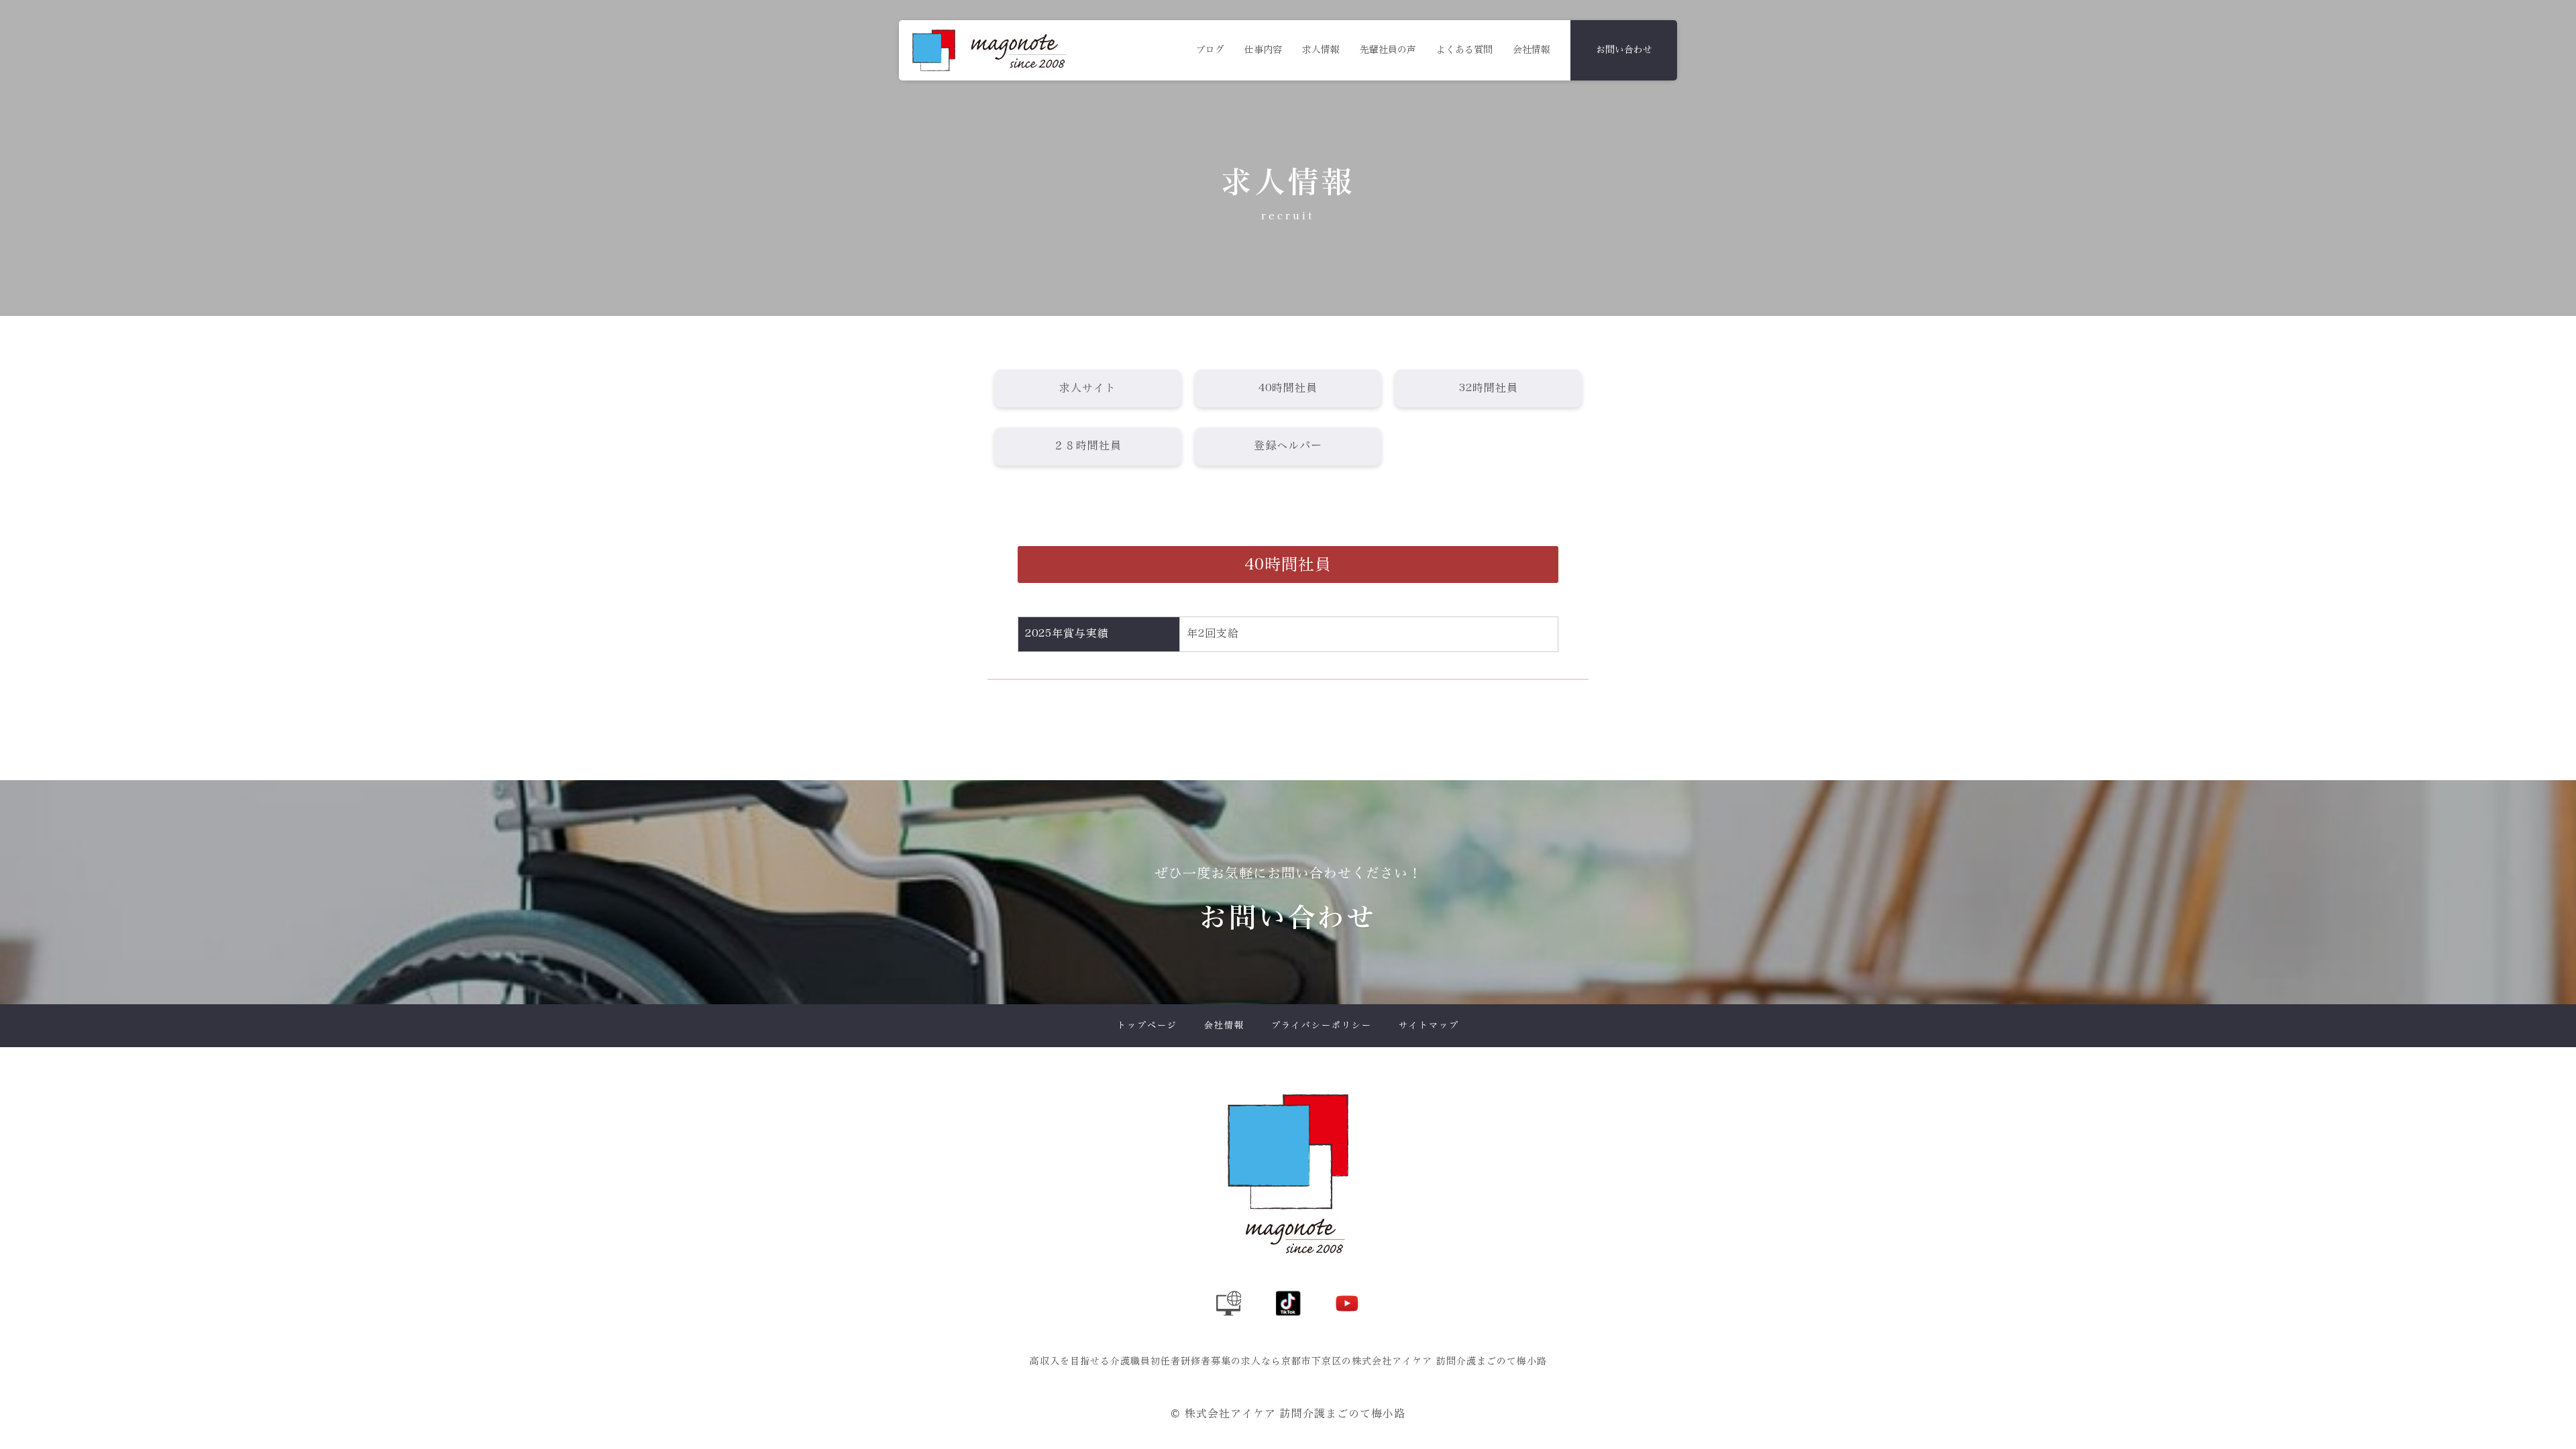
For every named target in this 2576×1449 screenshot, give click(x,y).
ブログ (1210, 50)
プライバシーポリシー (1322, 1025)
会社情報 (1532, 50)
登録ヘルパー (1288, 446)
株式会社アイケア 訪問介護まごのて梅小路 (1295, 1414)
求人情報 (1321, 50)
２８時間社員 (1087, 446)
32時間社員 (1489, 388)
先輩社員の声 (1388, 50)
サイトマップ (1429, 1025)
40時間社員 (1288, 388)
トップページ (1147, 1025)
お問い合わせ (1624, 50)
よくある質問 (1464, 50)
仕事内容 (1263, 50)
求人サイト (1088, 388)
